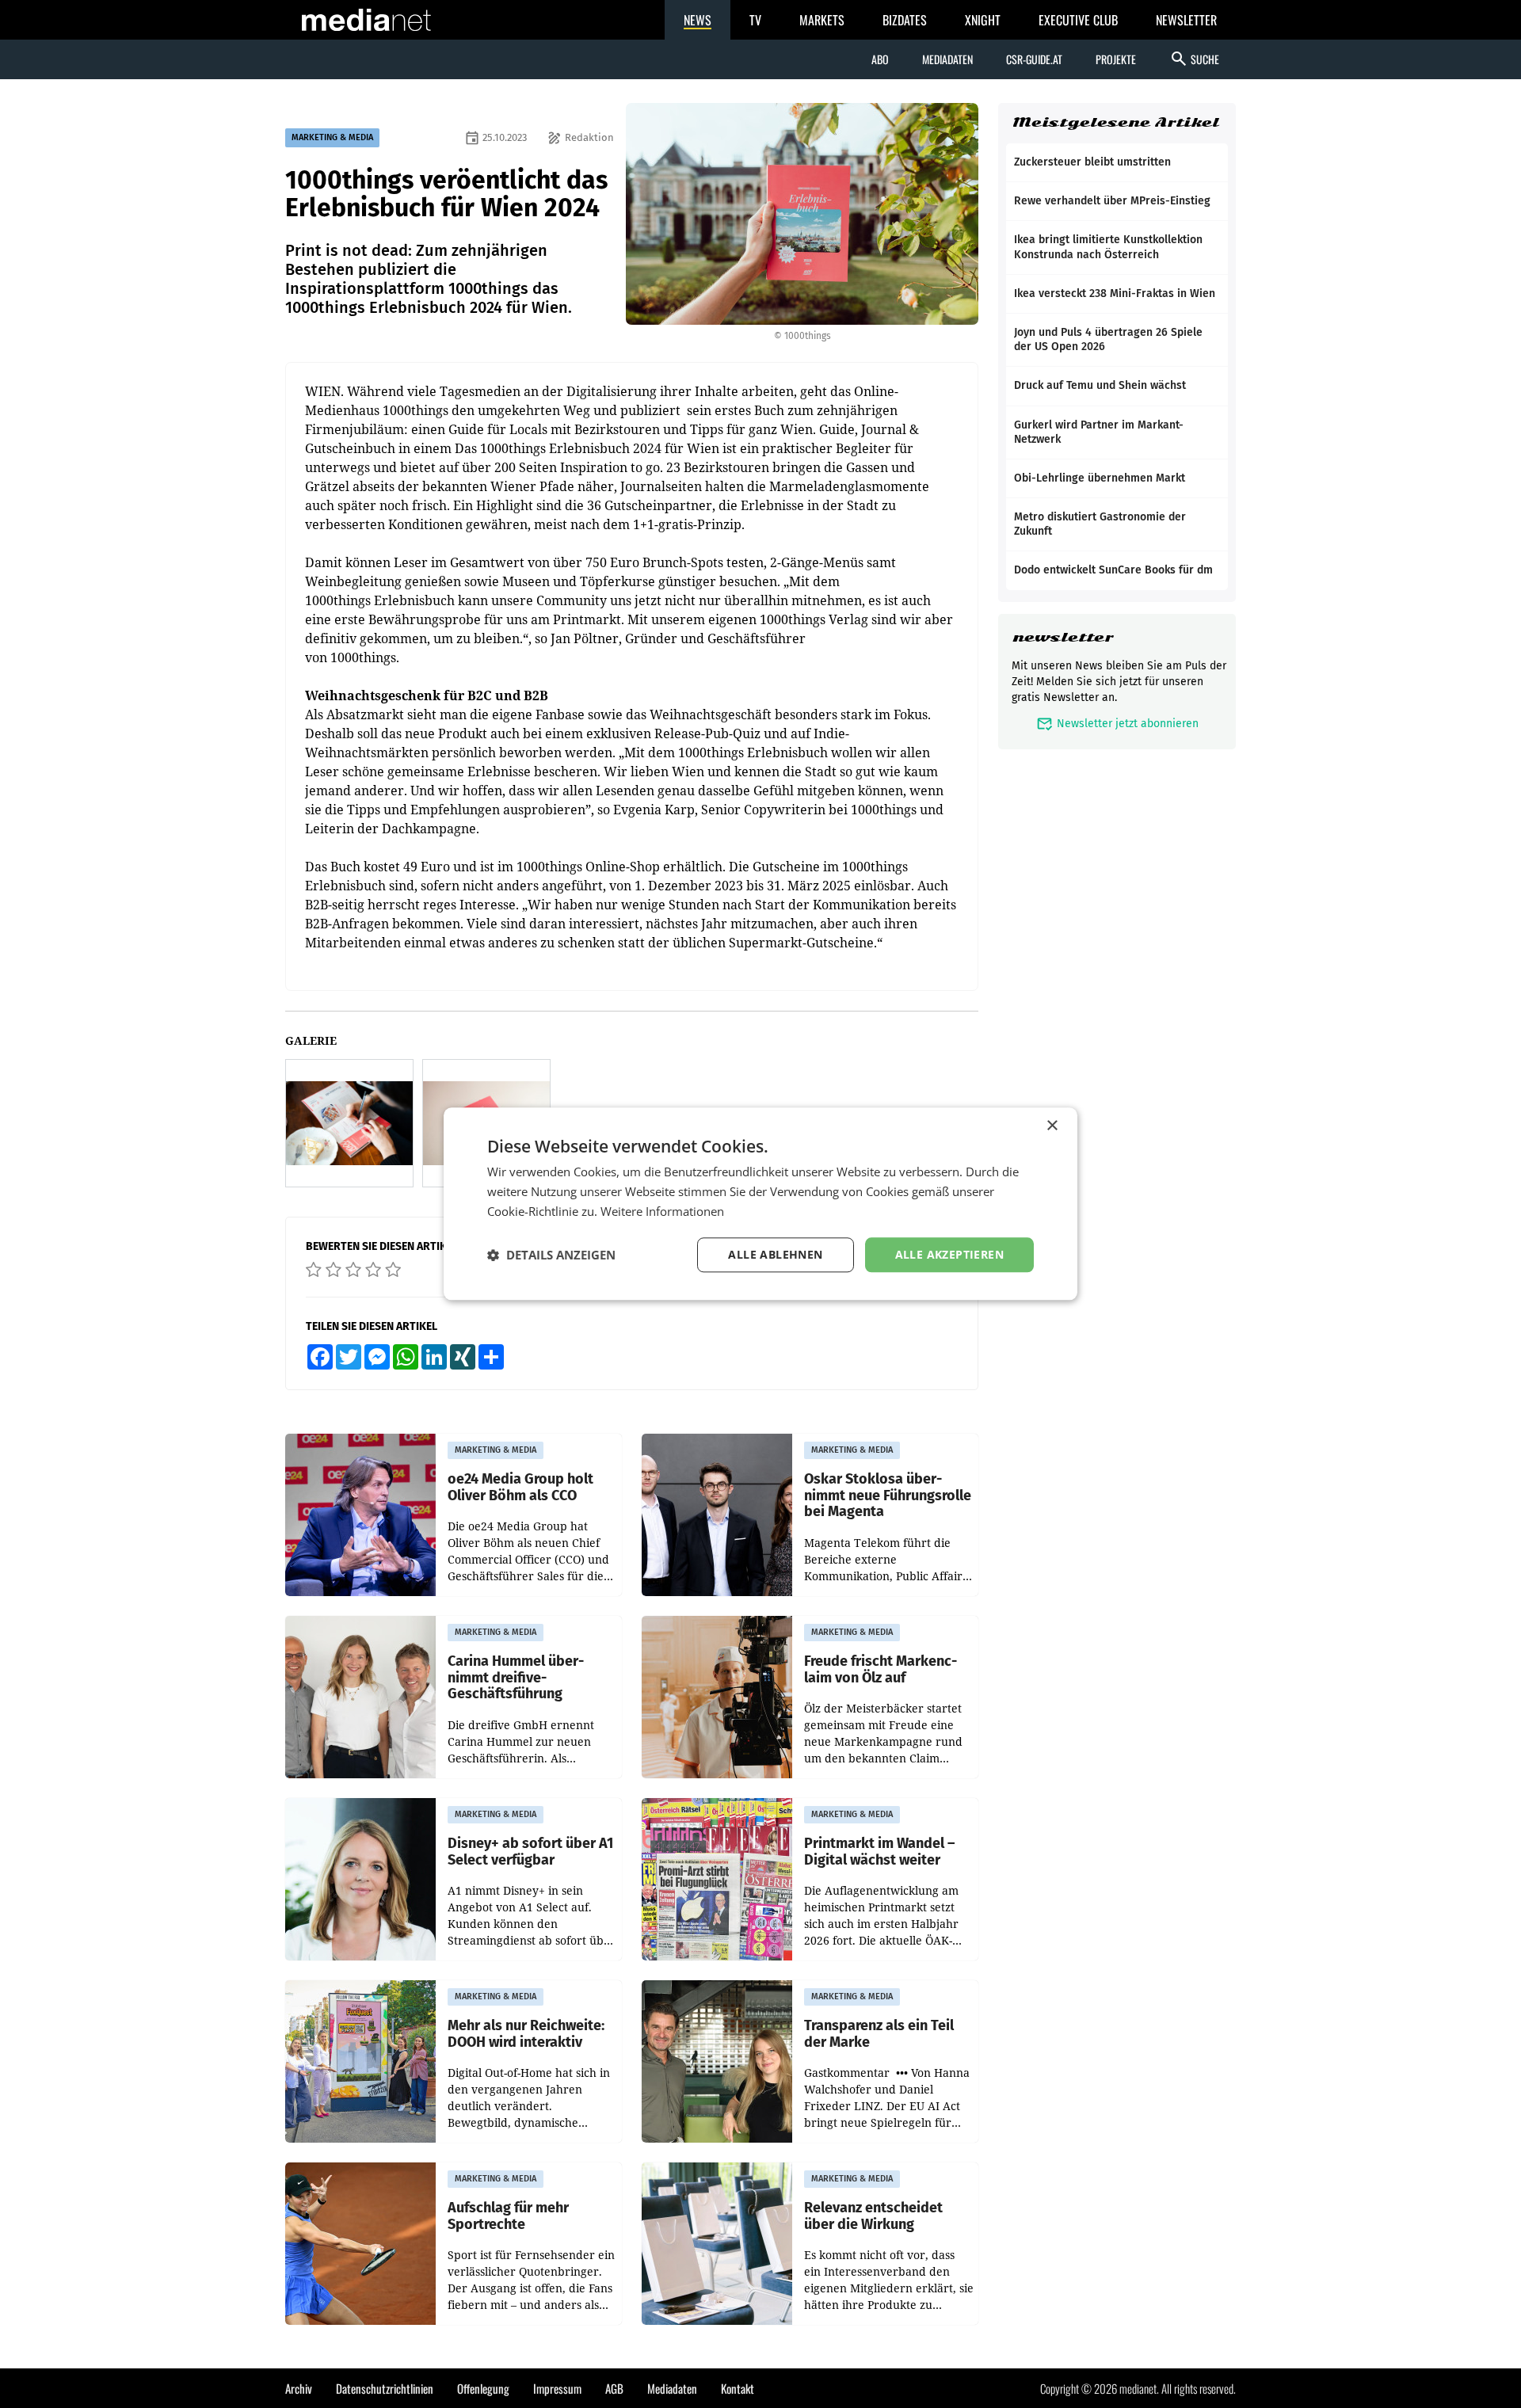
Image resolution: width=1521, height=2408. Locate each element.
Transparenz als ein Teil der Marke (879, 2034)
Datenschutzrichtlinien (385, 2388)
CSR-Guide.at (1034, 59)
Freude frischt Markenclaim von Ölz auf (881, 1669)
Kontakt (738, 2388)
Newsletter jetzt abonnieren (1117, 724)
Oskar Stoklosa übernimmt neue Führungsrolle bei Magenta (888, 1495)
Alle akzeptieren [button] (949, 1254)
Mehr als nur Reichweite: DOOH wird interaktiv (526, 2034)
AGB (614, 2388)
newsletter (1063, 637)
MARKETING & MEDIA (332, 137)
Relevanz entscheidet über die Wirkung (873, 2216)
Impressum (557, 2388)
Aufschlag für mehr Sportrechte (508, 2216)
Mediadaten (947, 59)
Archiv (299, 2388)
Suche (1194, 59)
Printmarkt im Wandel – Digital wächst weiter (879, 1852)
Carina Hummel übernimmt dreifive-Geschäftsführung (516, 1678)
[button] (551, 1255)
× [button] (1052, 1126)
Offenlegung (483, 2388)
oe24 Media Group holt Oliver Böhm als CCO (520, 1487)
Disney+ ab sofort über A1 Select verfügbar (530, 1852)
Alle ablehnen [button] (775, 1254)
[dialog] (760, 1204)
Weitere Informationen (662, 1211)
